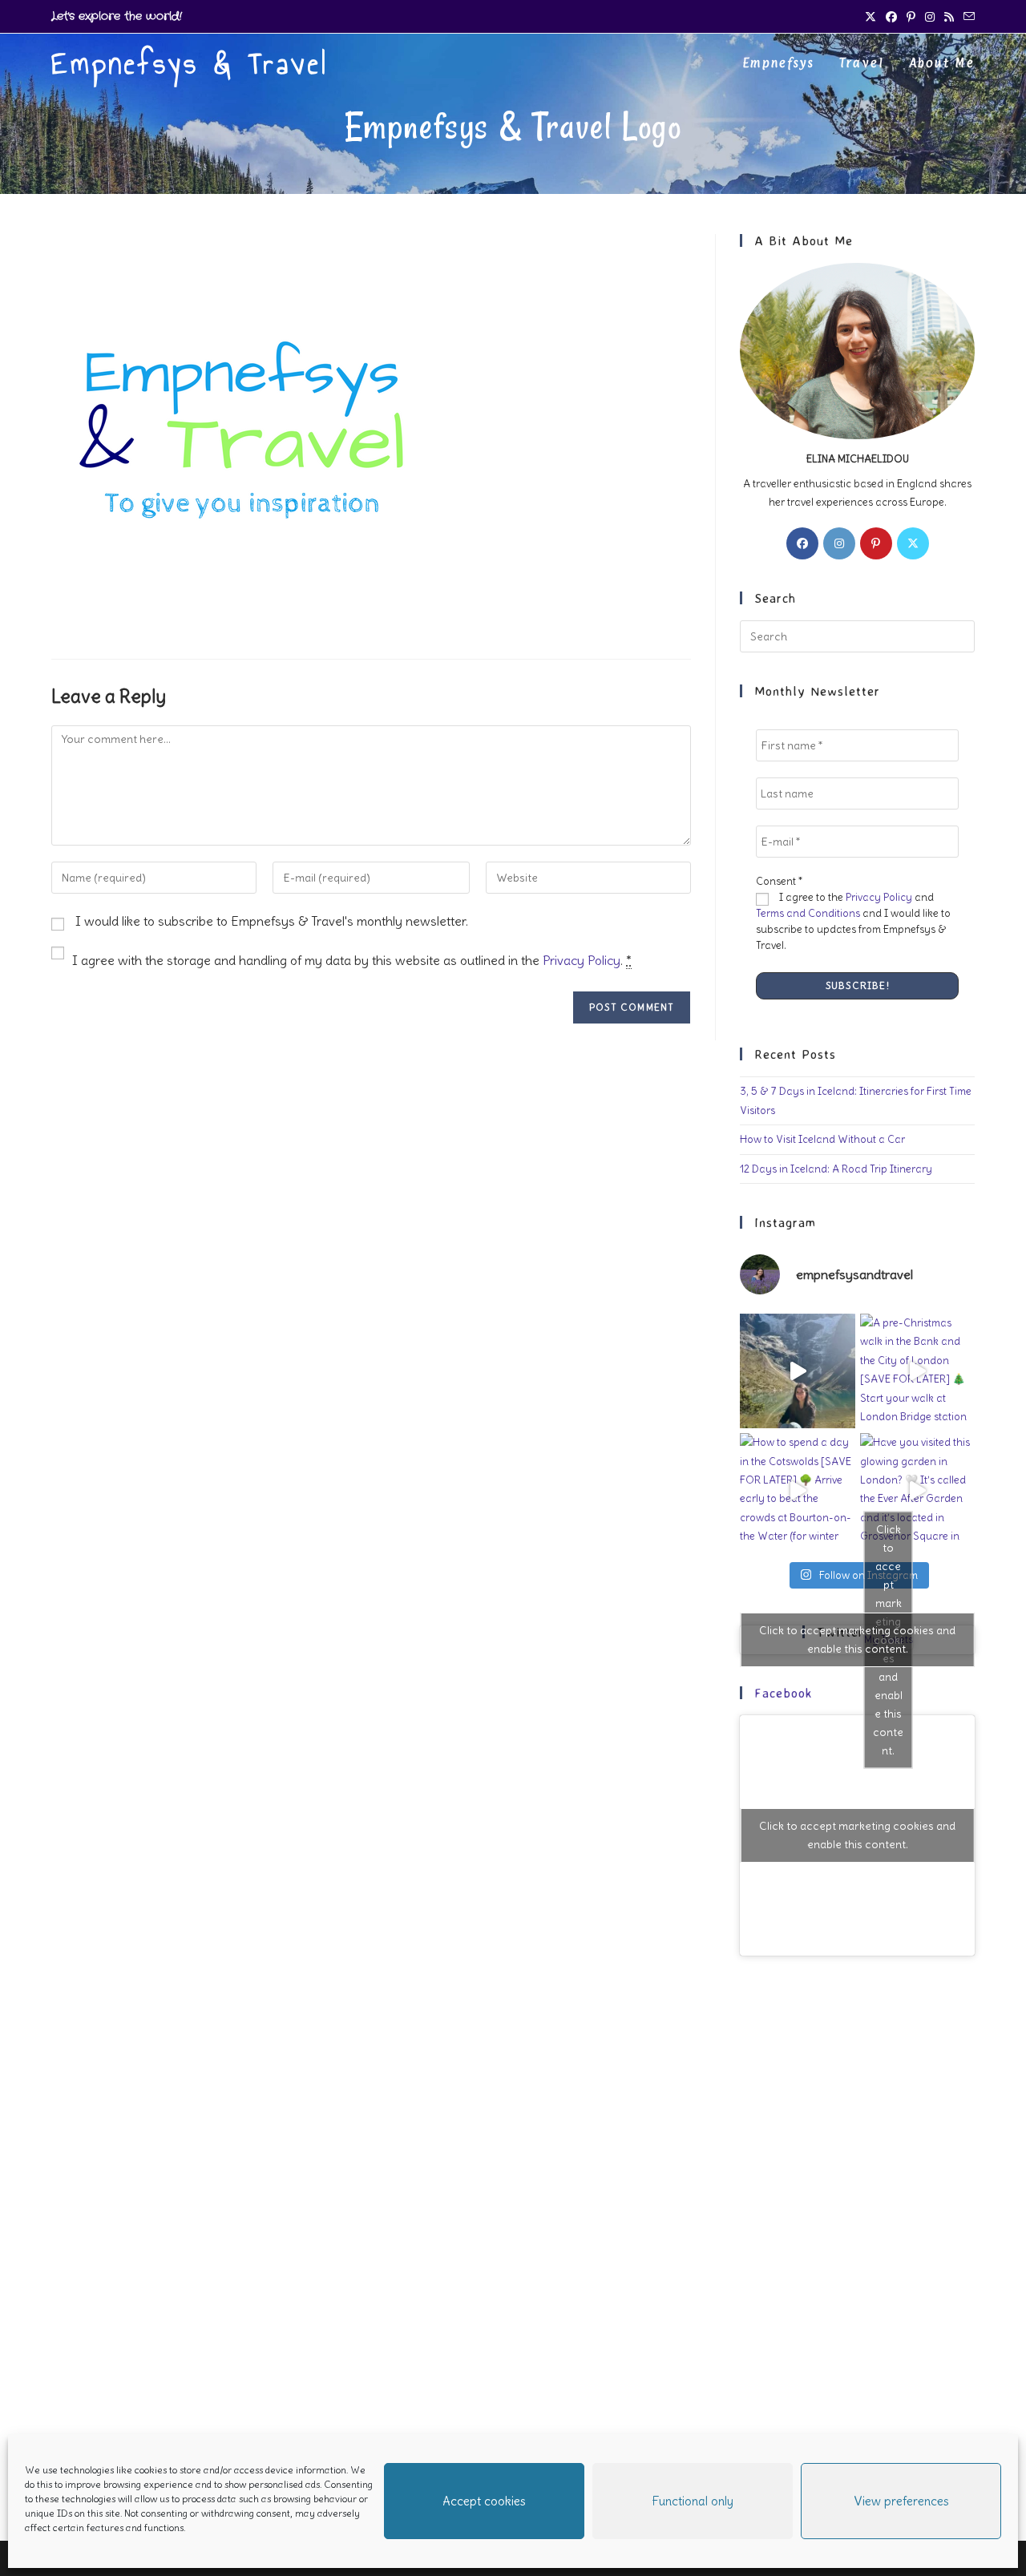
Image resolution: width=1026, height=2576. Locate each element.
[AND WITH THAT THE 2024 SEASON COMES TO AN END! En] (797, 1371)
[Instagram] (839, 543)
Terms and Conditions (808, 913)
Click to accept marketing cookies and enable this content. (857, 1639)
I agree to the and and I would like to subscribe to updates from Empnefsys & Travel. (853, 921)
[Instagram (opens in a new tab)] (930, 17)
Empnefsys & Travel (190, 64)
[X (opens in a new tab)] (870, 17)
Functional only (693, 2501)
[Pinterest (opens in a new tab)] (911, 17)
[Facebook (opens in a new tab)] (891, 17)
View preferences (901, 2501)
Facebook (784, 1693)
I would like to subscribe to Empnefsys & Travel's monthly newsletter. (270, 921)
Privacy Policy (582, 960)
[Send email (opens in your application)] (967, 17)
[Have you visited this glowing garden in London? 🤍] (917, 1490)
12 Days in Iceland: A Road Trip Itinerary (836, 1169)
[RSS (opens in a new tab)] (949, 17)
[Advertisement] (857, 2228)
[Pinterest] (876, 543)
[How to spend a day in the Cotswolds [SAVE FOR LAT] (797, 1490)
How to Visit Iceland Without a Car (822, 1139)
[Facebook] (802, 543)
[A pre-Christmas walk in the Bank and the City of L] (917, 1371)
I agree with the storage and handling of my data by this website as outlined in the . (352, 960)
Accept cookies (484, 2501)
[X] (913, 543)
